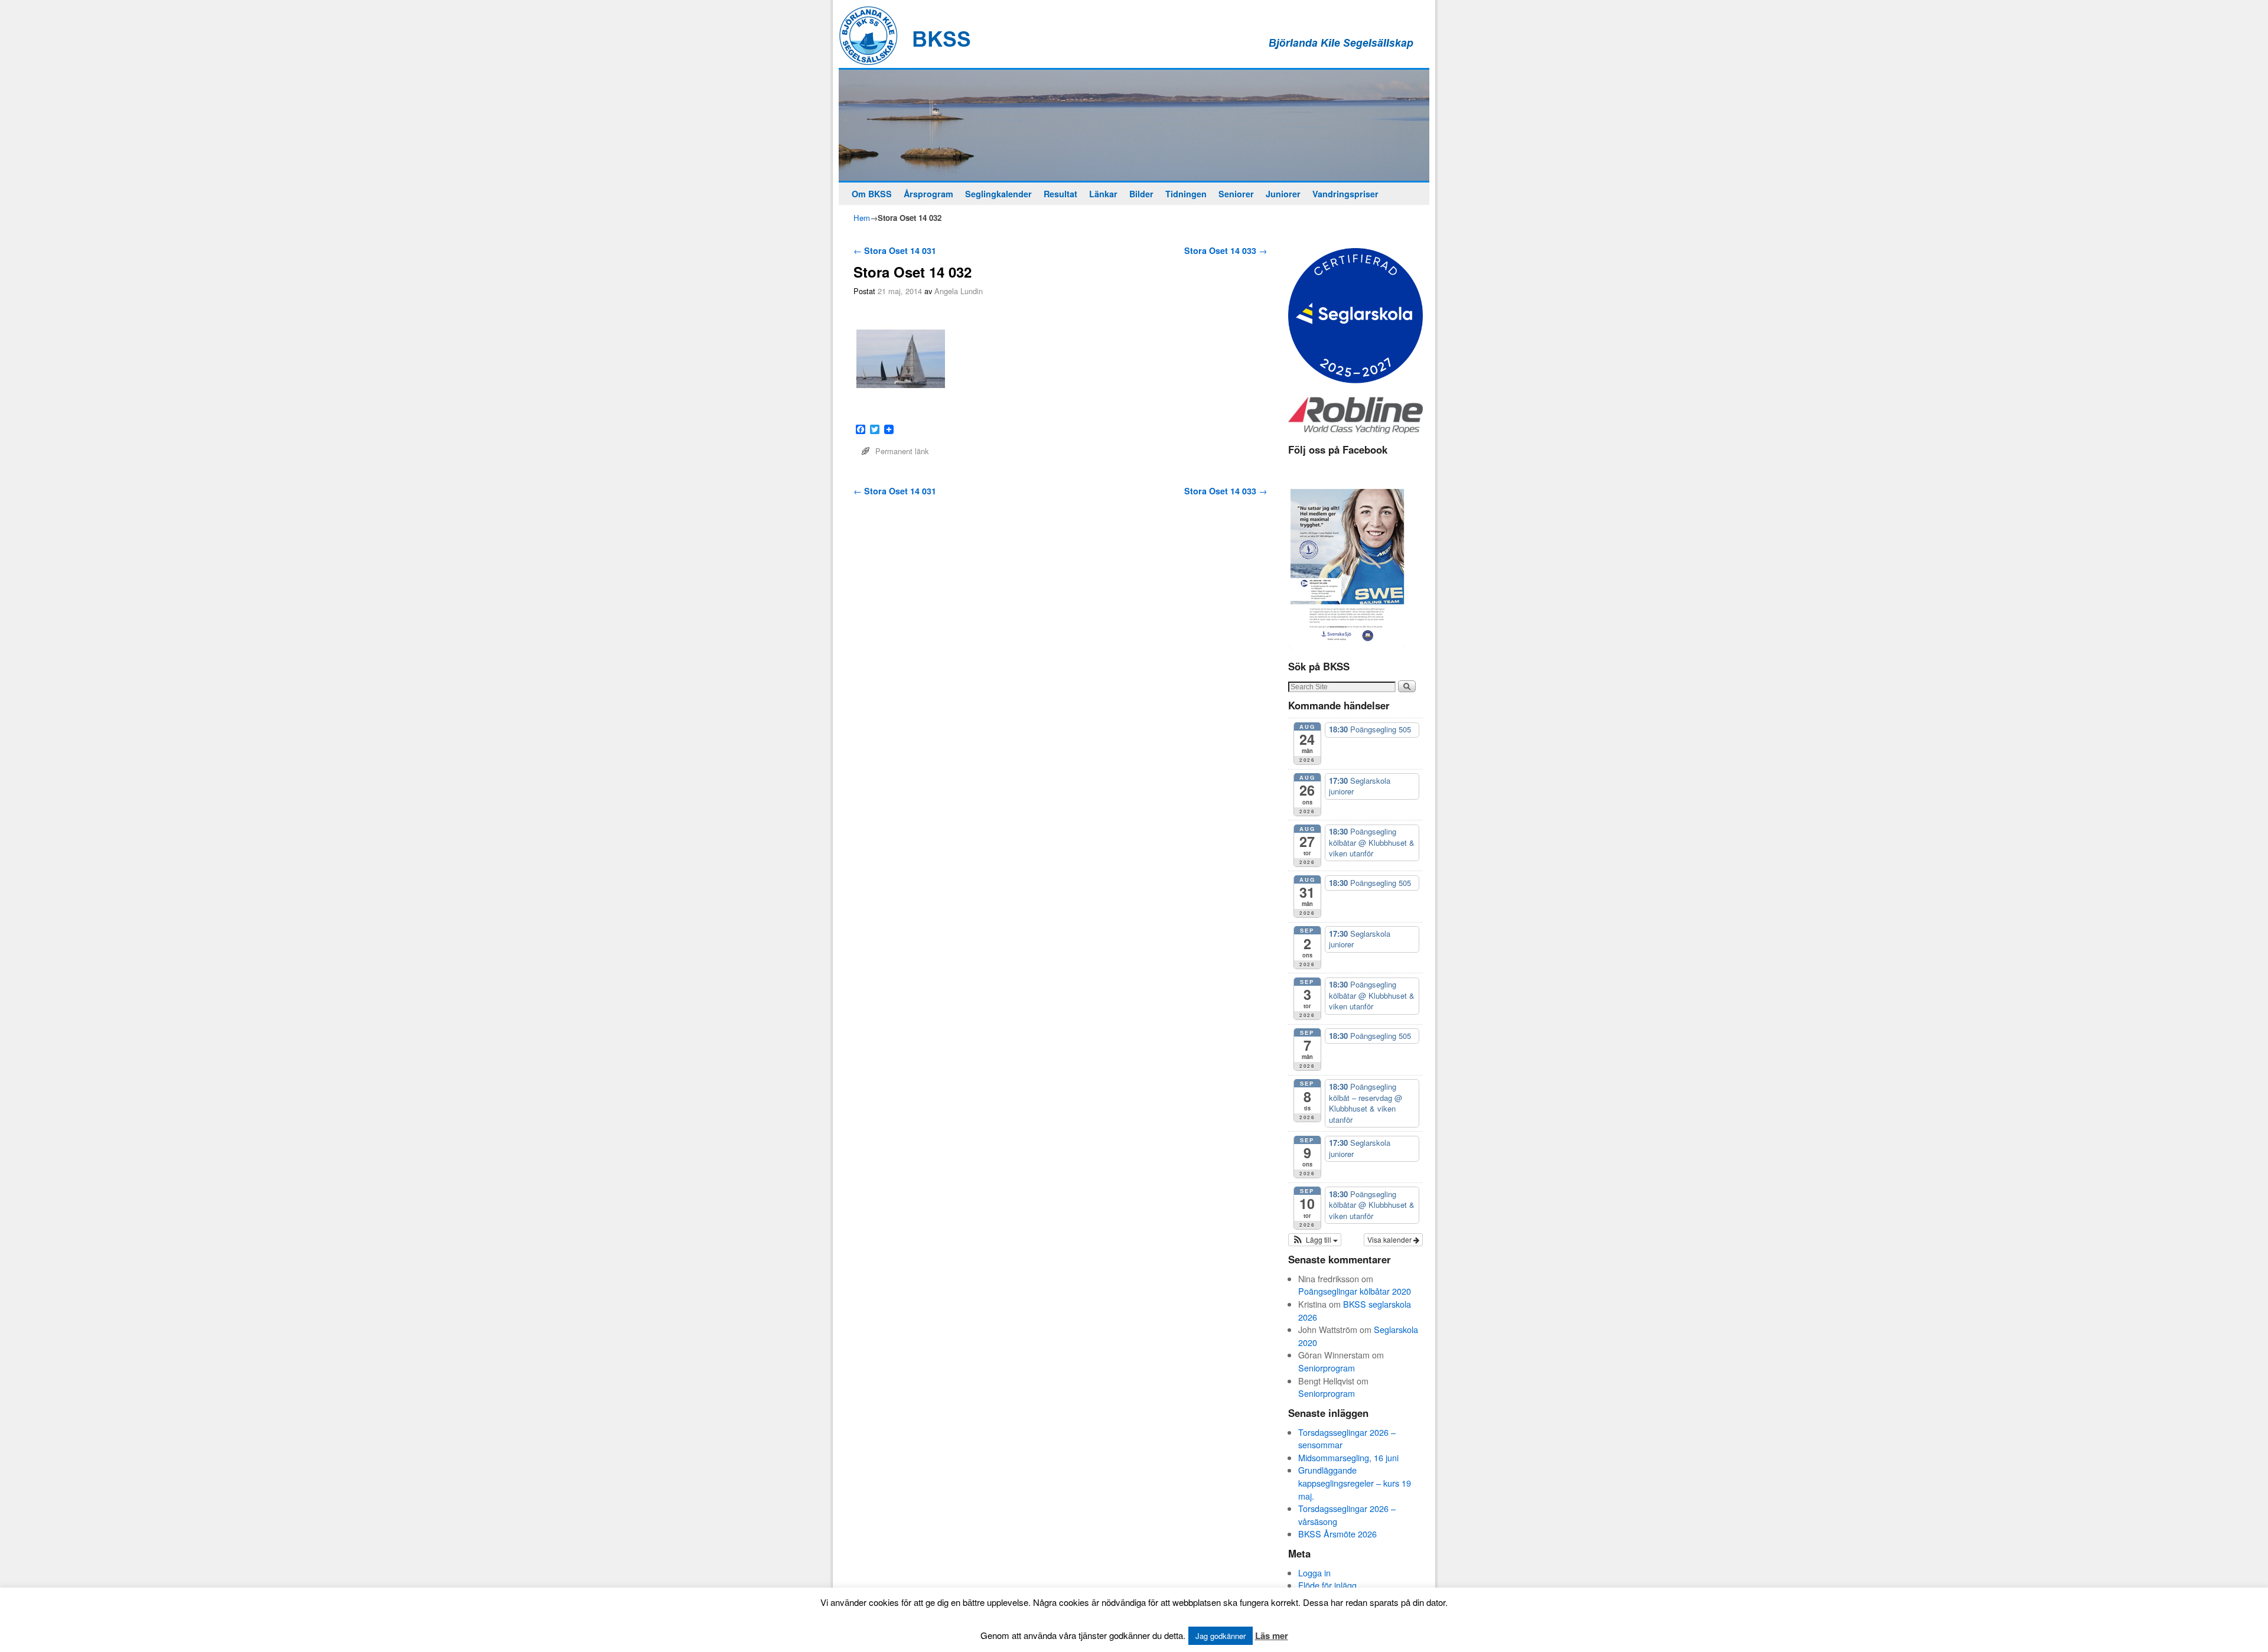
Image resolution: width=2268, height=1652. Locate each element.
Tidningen (1186, 194)
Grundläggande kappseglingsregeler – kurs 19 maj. (1355, 1482)
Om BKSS (872, 194)
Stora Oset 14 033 (1226, 250)
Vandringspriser (1345, 194)
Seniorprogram (1327, 1368)
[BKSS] (1134, 125)
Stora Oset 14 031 (895, 250)
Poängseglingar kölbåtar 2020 (1355, 1291)
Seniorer (1236, 194)
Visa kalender (1390, 1239)
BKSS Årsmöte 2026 (1337, 1534)
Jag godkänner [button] (1221, 1636)
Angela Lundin (959, 291)
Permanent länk (902, 451)
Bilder (1141, 194)
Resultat (1060, 194)
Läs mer (1272, 1635)
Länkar (1103, 194)
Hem (862, 218)
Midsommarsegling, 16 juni (1348, 1457)
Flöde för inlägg (1327, 1585)
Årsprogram (928, 194)
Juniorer (1283, 194)
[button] (1315, 1240)
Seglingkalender (998, 194)
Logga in (1314, 1573)
